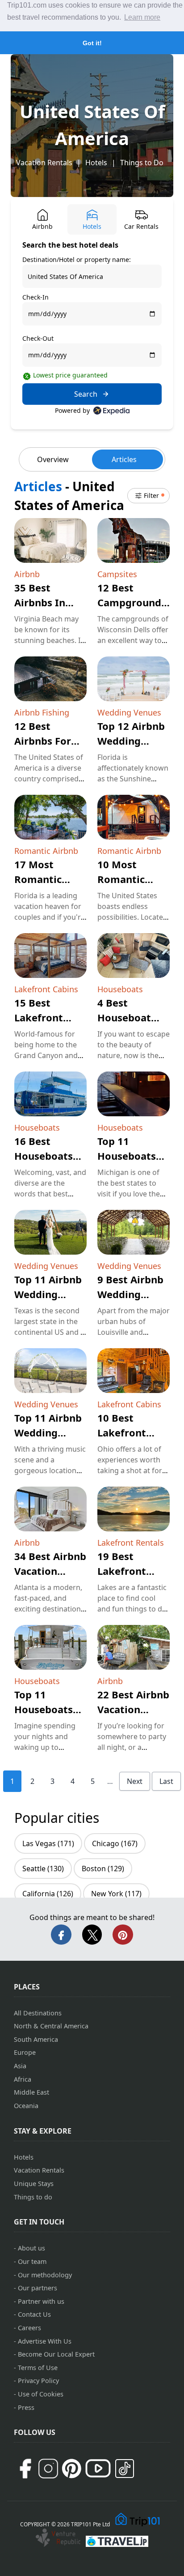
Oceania (26, 2106)
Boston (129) (103, 1869)
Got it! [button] (92, 43)
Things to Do (142, 163)
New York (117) (116, 1894)
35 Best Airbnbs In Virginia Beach (50, 602)
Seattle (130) (43, 1869)
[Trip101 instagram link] (48, 2469)
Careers (29, 2328)
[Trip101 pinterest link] (71, 2469)
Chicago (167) (115, 1843)
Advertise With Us (45, 2341)
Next (135, 1781)
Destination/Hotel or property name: (77, 259)
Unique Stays (34, 2184)
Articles (124, 459)
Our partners (38, 2288)
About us (31, 2248)
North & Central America (51, 2026)
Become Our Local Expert (56, 2354)
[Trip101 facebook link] (25, 2469)
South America (36, 2039)
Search (86, 394)
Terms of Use (38, 2368)
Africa (23, 2079)
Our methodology (45, 2275)
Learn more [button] (142, 17)
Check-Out (38, 338)
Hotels (96, 163)
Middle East (31, 2092)
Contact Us (34, 2314)
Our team (32, 2261)
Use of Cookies (41, 2394)
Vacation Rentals (44, 163)
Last (166, 1781)
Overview (53, 459)
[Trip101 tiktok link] (125, 2469)
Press (26, 2407)
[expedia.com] (111, 411)
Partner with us (41, 2301)
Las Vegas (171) (48, 1843)
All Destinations (38, 2013)
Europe (25, 2052)
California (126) (48, 1894)
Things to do (33, 2197)
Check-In (36, 297)
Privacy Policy (38, 2381)
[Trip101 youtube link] (98, 2468)
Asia (20, 2066)
